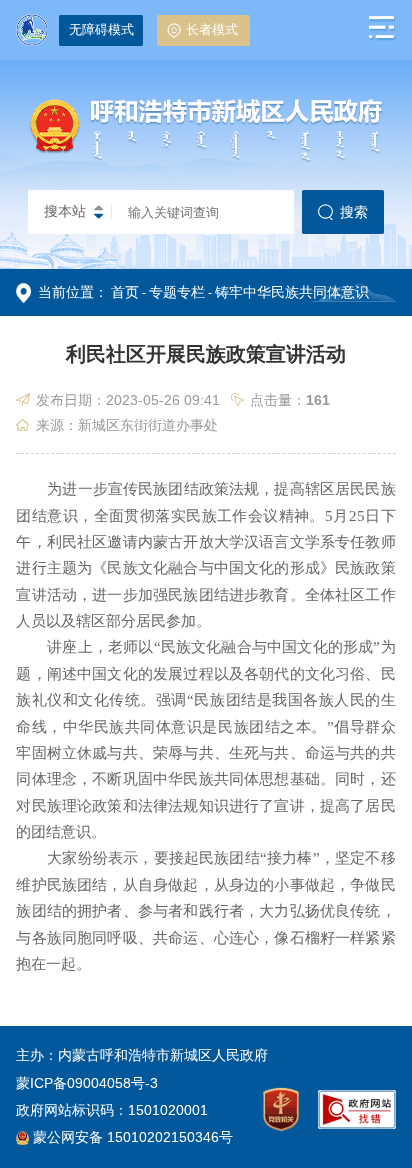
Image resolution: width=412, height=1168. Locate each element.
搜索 (354, 212)
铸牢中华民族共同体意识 (292, 292)
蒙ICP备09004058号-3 (87, 1083)
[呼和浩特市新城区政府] (205, 159)
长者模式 (212, 29)
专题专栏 (177, 292)
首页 (125, 292)
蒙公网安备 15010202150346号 (132, 1137)
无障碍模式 (101, 29)
